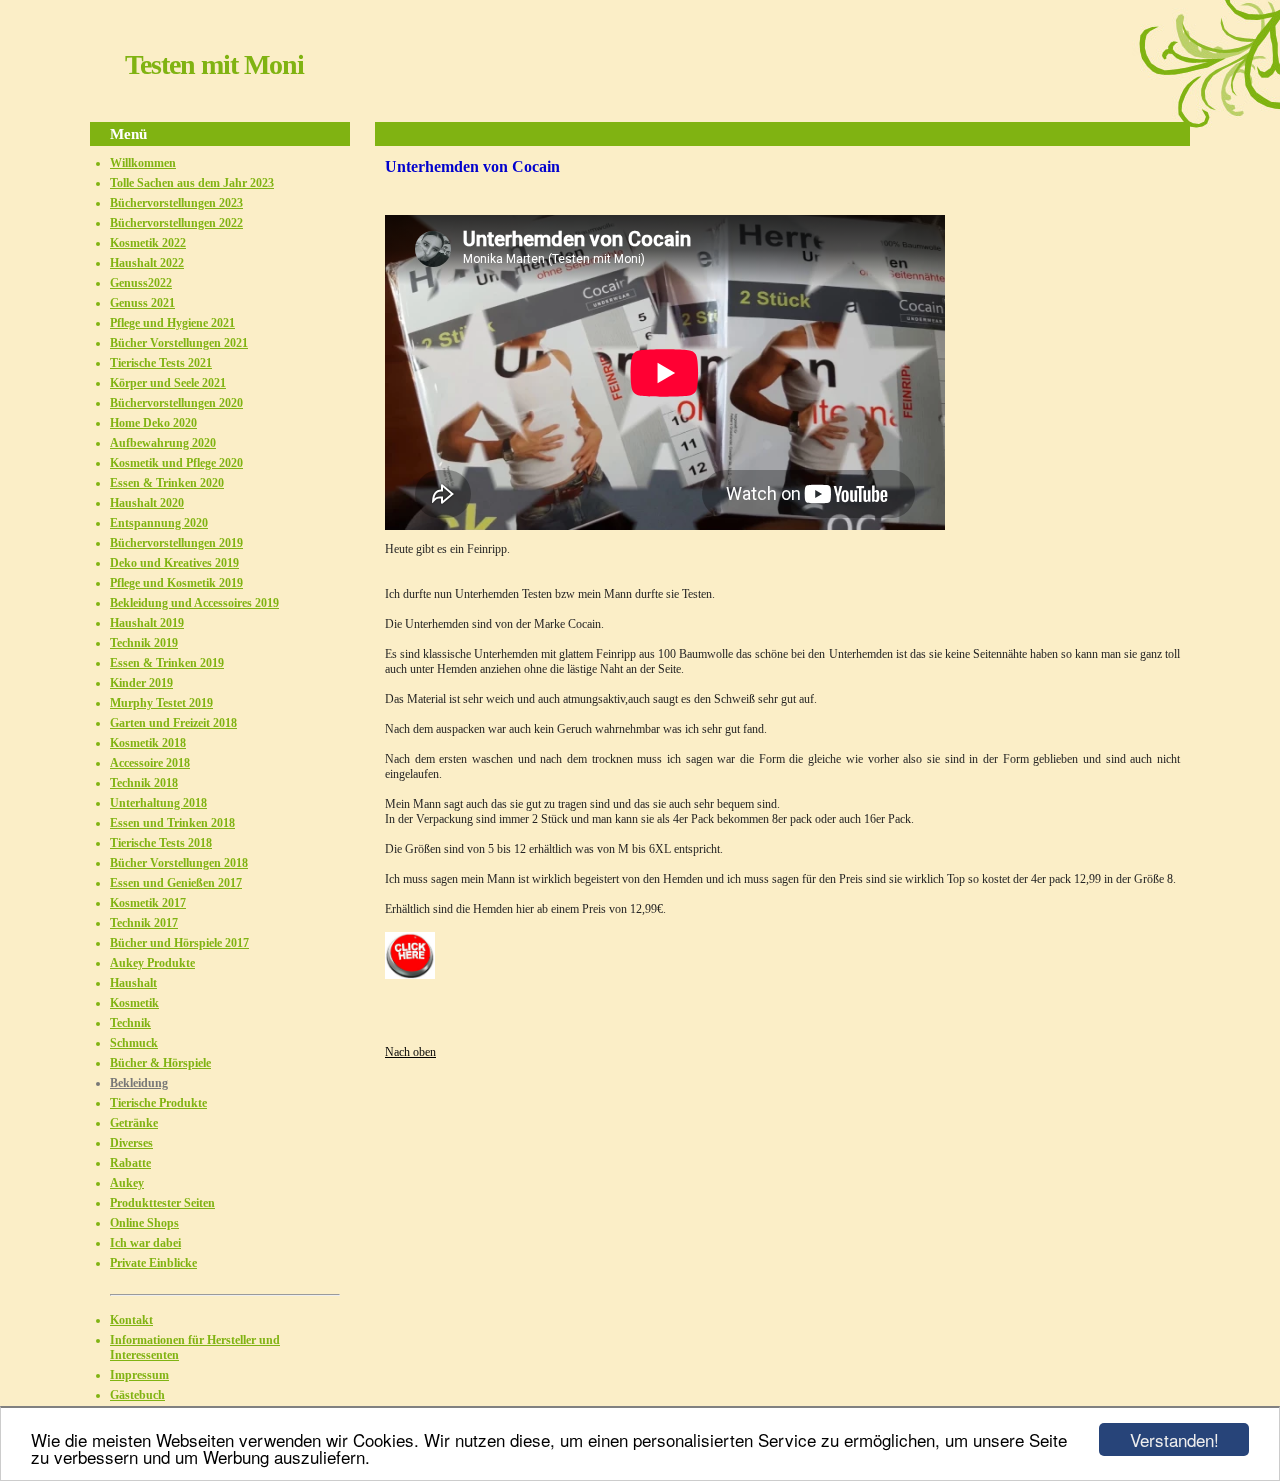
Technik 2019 (144, 643)
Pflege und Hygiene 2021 (172, 323)
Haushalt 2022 (147, 263)
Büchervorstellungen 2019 (176, 543)
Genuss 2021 (142, 303)
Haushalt (133, 983)
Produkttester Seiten (162, 1203)
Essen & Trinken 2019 (167, 663)
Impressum (139, 1375)
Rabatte (130, 1163)
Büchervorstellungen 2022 (176, 223)
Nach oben (410, 1052)
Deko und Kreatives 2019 (174, 563)
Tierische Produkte (158, 1103)
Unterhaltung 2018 (158, 803)
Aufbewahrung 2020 (163, 443)
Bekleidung (139, 1083)
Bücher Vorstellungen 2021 (179, 343)
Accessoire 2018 (150, 763)
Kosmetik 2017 (148, 903)
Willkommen (143, 163)
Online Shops (144, 1223)
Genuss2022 (141, 283)
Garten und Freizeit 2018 (173, 723)
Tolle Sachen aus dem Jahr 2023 (192, 183)
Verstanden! (1174, 1439)
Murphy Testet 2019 (161, 703)
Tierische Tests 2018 (161, 843)
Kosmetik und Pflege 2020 (176, 463)
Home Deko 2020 (153, 423)
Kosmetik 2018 (148, 743)
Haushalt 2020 (147, 503)
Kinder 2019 (141, 683)
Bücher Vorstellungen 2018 (179, 863)
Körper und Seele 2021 (168, 383)
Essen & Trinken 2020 (167, 483)
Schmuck (134, 1043)
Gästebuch (137, 1395)
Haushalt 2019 (147, 623)
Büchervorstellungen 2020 (176, 403)
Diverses (131, 1143)
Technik (130, 1023)
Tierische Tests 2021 (161, 363)
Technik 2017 (144, 923)
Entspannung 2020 (159, 523)
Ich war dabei (145, 1243)
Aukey (127, 1183)
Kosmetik (134, 1003)
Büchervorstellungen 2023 (176, 203)
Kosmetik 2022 (148, 243)
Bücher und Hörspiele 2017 (179, 943)
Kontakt (131, 1320)
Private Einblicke (153, 1263)
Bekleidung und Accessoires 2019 (194, 603)
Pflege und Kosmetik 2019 (176, 583)
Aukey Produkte (152, 963)
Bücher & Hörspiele (160, 1063)
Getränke (134, 1123)
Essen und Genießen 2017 (176, 883)
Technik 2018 (144, 783)
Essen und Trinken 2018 (172, 823)
